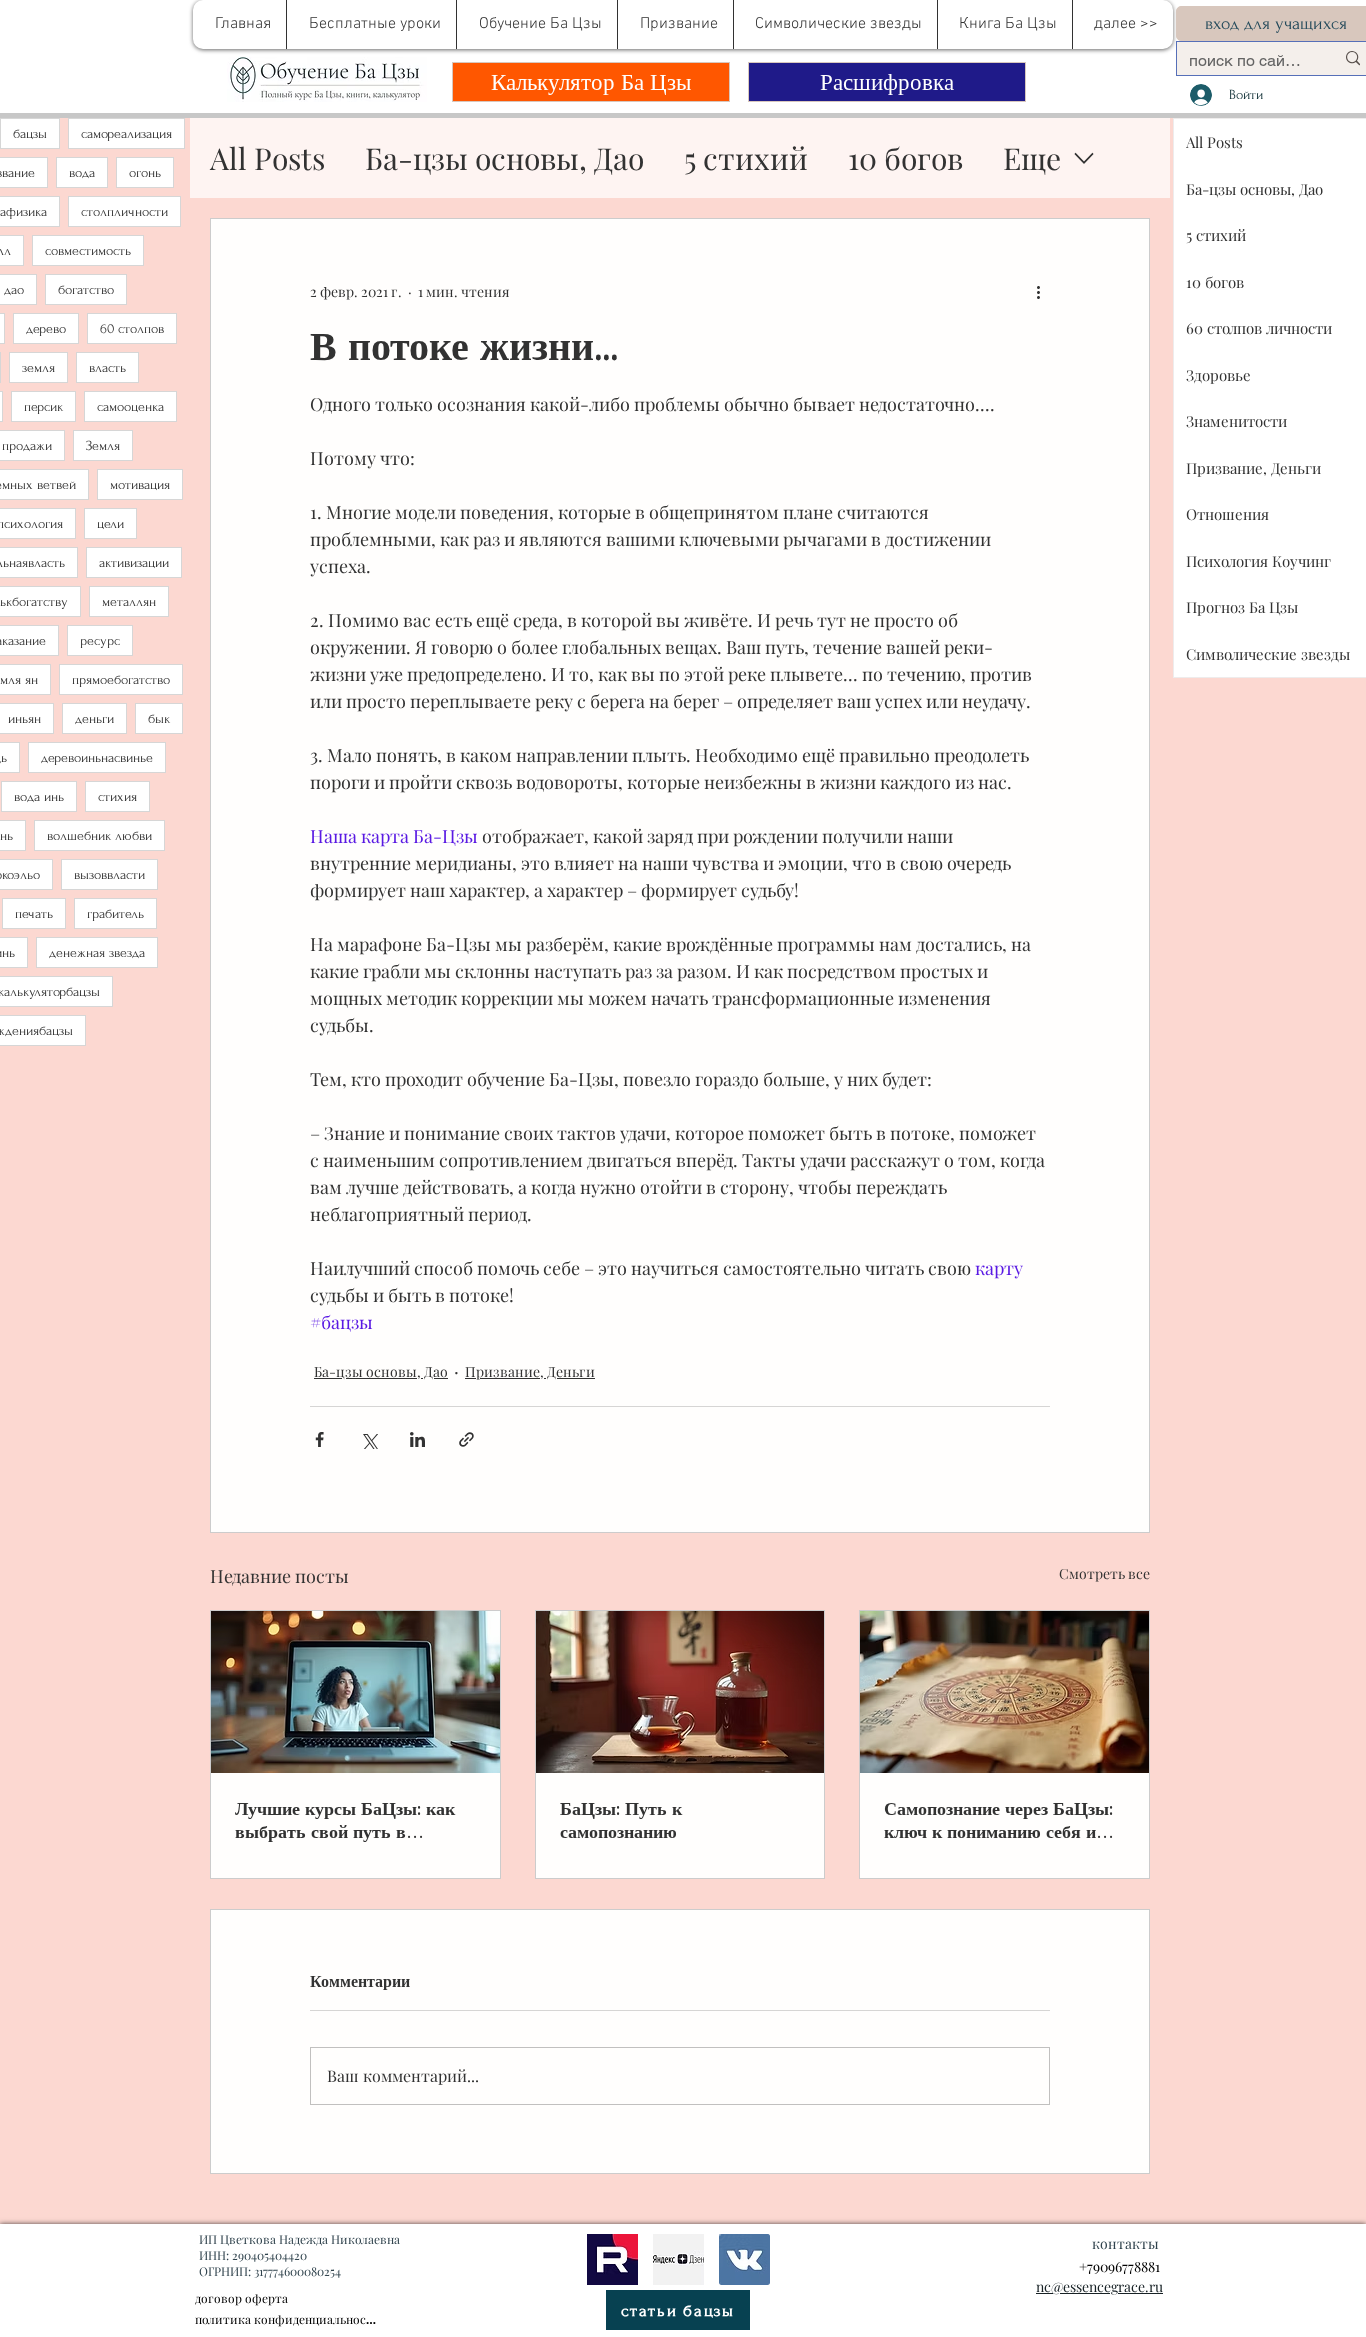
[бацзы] (680, 1692)
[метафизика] (678, 2259)
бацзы (30, 133)
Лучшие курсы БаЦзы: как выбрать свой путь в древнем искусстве (345, 1820)
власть (107, 367)
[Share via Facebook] (319, 1439)
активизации (134, 562)
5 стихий (746, 158)
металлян (129, 601)
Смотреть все (1104, 1573)
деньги (94, 718)
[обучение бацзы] (355, 1692)
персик (43, 406)
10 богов (905, 158)
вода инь (39, 796)
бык (159, 718)
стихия (117, 796)
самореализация (126, 133)
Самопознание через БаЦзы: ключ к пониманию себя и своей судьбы (998, 1820)
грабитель (115, 913)
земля (38, 367)
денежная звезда (97, 952)
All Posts (267, 158)
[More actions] (1038, 291)
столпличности (124, 211)
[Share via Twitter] (368, 1439)
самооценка (130, 406)
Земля (103, 445)
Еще (1032, 158)
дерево (46, 328)
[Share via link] (466, 1439)
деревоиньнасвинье (97, 757)
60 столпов (132, 328)
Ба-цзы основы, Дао (504, 158)
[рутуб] (612, 2259)
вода (82, 172)
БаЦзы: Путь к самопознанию (621, 1820)
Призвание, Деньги (530, 1371)
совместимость (88, 250)
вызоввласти (109, 874)
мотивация (140, 484)
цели (110, 523)
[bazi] (744, 2259)
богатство (86, 289)
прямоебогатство (121, 679)
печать (34, 913)
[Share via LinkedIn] (417, 1439)
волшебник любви (99, 835)
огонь (145, 172)
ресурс (100, 640)
